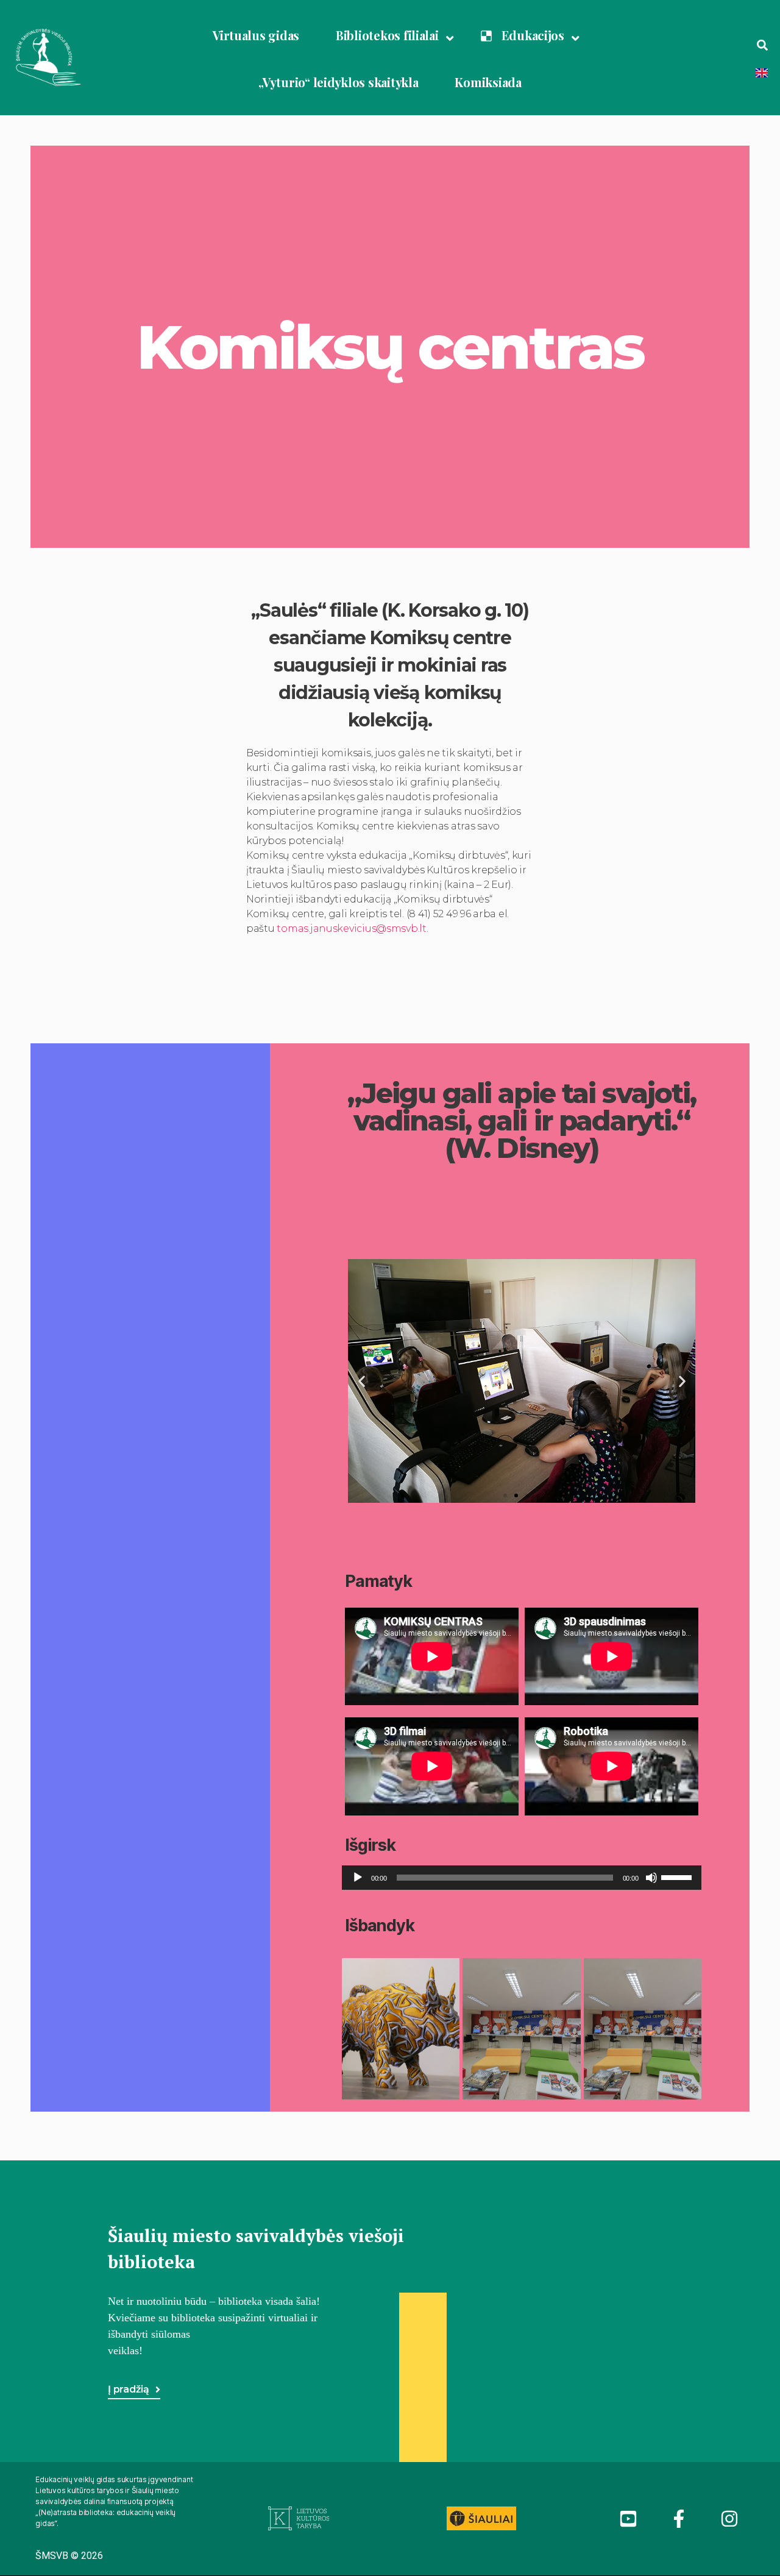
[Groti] (358, 1878)
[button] (505, 1496)
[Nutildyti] (651, 1878)
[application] (522, 1878)
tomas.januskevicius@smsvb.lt (351, 928)
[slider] (678, 1876)
